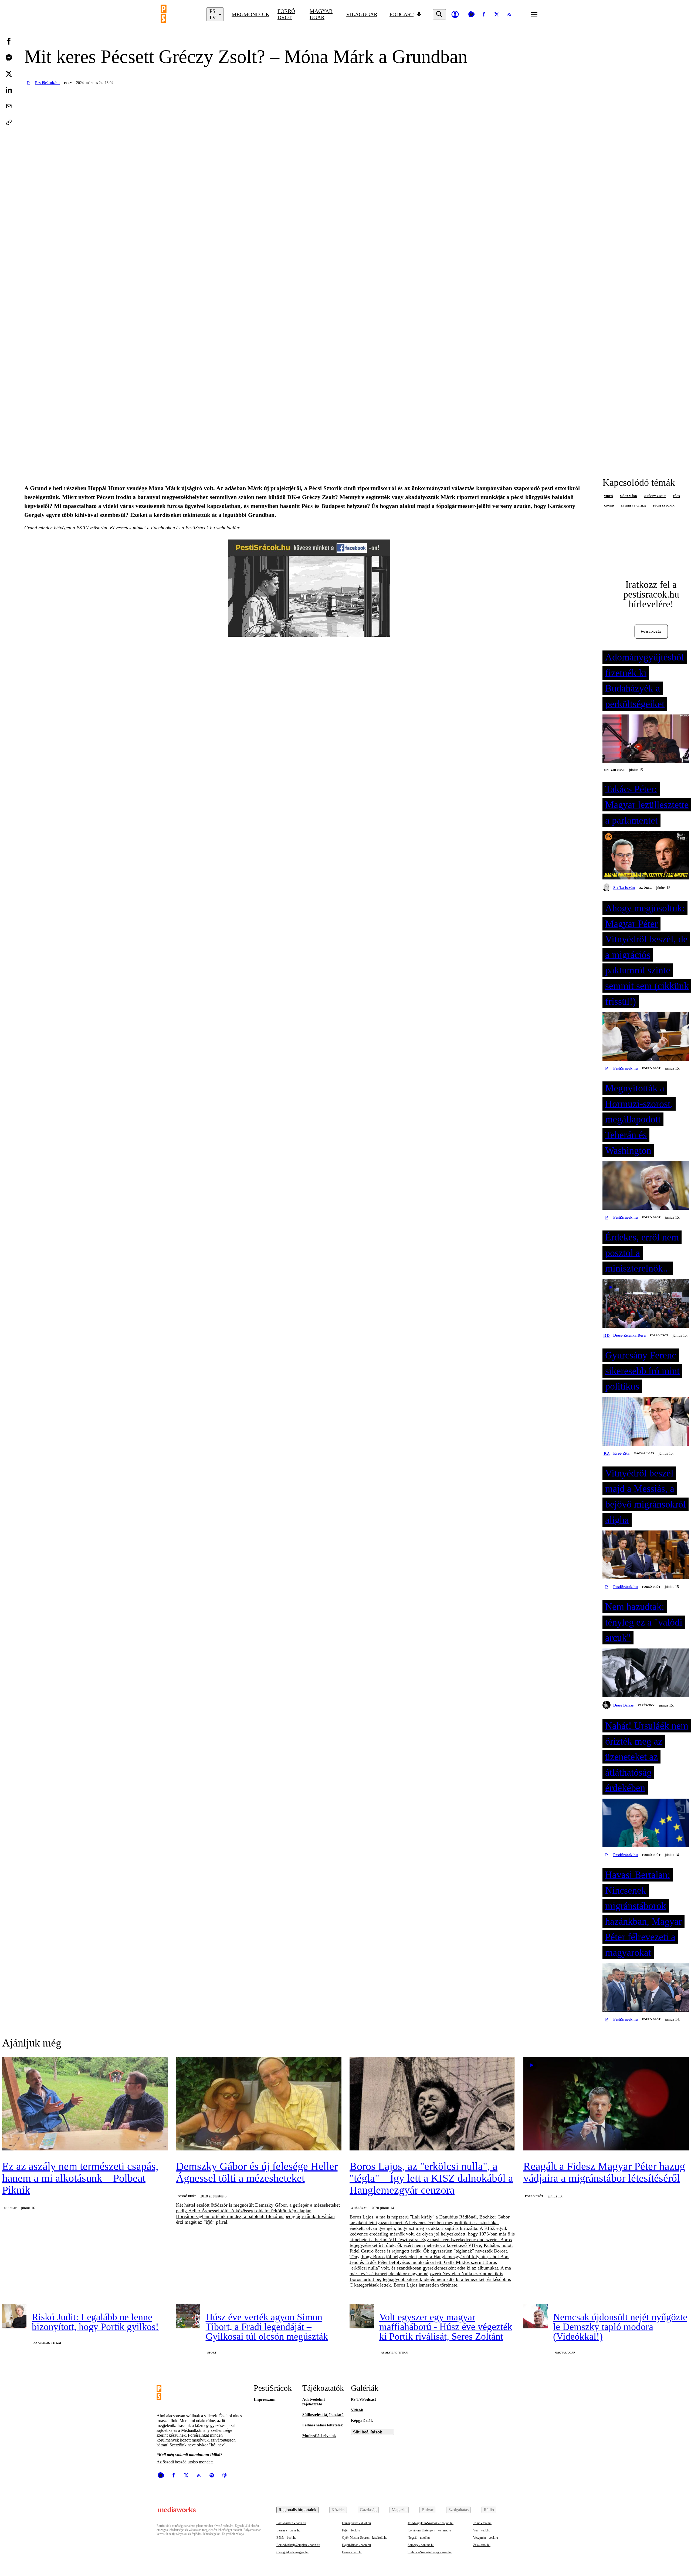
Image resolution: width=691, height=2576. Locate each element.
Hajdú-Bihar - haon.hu (356, 2545)
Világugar (362, 14)
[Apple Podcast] (224, 2475)
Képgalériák (362, 2420)
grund (609, 506)
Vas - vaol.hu (482, 2530)
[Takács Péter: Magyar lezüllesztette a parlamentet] (646, 856)
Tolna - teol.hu (482, 2523)
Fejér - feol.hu (351, 2530)
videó (609, 496)
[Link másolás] (9, 122)
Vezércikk (646, 1705)
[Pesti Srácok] (179, 14)
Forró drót (286, 14)
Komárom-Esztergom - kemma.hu (429, 2530)
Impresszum (265, 2399)
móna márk (629, 496)
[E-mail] (9, 106)
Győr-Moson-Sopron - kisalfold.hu (365, 2538)
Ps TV (68, 83)
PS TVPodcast (363, 2399)
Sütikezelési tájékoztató (323, 2415)
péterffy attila (633, 506)
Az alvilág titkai (47, 2343)
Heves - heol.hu (352, 2552)
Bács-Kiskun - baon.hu (291, 2523)
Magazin (399, 2510)
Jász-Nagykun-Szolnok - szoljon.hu (431, 2523)
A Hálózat (359, 2208)
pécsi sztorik (664, 506)
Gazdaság (368, 2510)
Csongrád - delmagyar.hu (292, 2552)
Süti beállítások (367, 2432)
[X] (497, 14)
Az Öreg (646, 888)
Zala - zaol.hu (482, 2545)
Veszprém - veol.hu (486, 2538)
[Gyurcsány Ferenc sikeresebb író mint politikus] (646, 1422)
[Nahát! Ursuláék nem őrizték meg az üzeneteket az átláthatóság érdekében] (646, 1823)
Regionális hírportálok (297, 2510)
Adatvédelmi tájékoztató (314, 2402)
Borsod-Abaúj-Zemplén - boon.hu (298, 2545)
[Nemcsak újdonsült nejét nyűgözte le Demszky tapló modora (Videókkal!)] (536, 2316)
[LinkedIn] (9, 90)
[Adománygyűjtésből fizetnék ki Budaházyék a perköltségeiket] (646, 739)
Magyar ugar (321, 14)
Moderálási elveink (319, 2436)
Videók (357, 2410)
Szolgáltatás (458, 2510)
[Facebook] (484, 14)
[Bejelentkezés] (455, 14)
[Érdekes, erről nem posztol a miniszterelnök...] (646, 1304)
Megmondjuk (250, 14)
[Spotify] (212, 2475)
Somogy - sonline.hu (421, 2545)
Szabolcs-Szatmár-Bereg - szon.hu (430, 2552)
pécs (676, 496)
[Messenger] (9, 58)
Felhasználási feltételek (323, 2425)
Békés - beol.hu (286, 2538)
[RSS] (509, 14)
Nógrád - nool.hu (419, 2538)
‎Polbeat (10, 2208)
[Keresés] (439, 14)
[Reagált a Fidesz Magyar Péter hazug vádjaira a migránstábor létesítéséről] (606, 2104)
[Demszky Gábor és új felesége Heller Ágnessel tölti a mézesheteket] (259, 2104)
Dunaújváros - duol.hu (356, 2523)
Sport (212, 2353)
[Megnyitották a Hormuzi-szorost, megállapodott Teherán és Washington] (646, 1186)
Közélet (338, 2510)
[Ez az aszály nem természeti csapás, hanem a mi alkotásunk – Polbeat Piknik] (85, 2104)
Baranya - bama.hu (288, 2530)
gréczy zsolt (655, 496)
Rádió (489, 2510)
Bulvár (427, 2510)
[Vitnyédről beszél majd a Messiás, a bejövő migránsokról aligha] (646, 1555)
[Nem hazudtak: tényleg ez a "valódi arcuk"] (646, 1673)
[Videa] (471, 14)
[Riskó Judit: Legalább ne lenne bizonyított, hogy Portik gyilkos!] (14, 2316)
